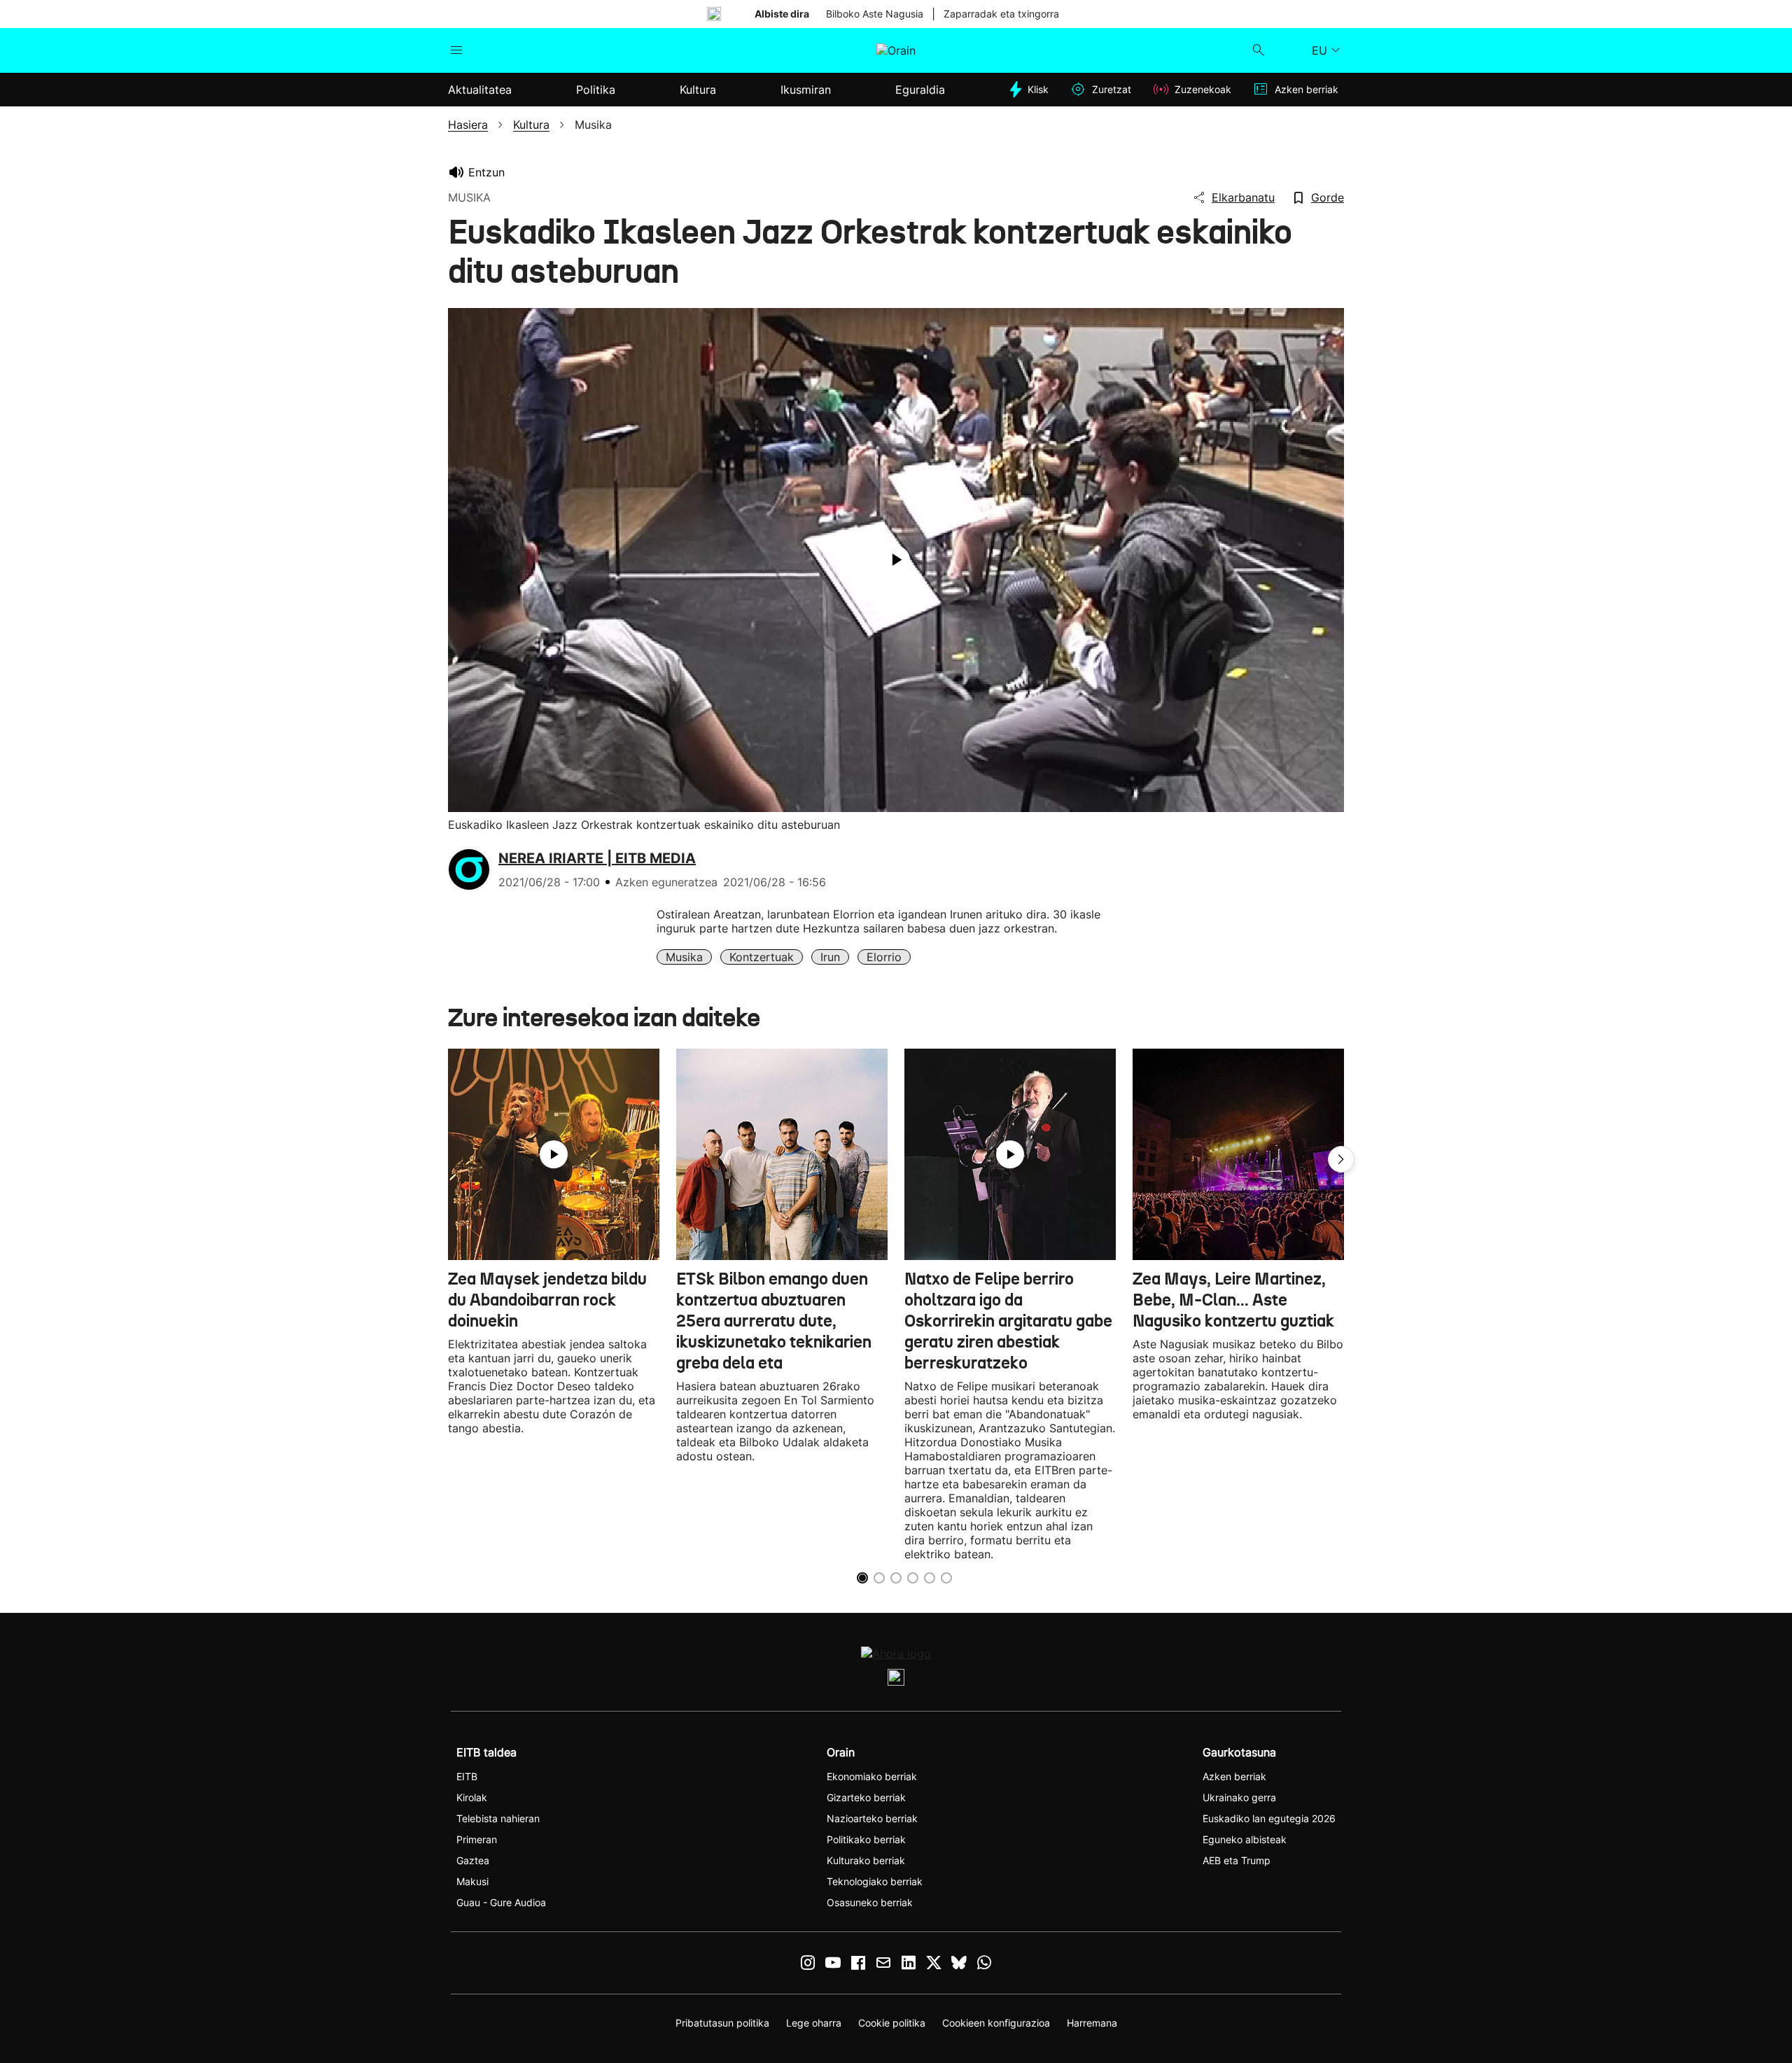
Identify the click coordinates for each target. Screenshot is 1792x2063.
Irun (830, 957)
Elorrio (884, 957)
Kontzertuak (762, 957)
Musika (684, 957)
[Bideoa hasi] (896, 560)
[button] (1341, 1159)
